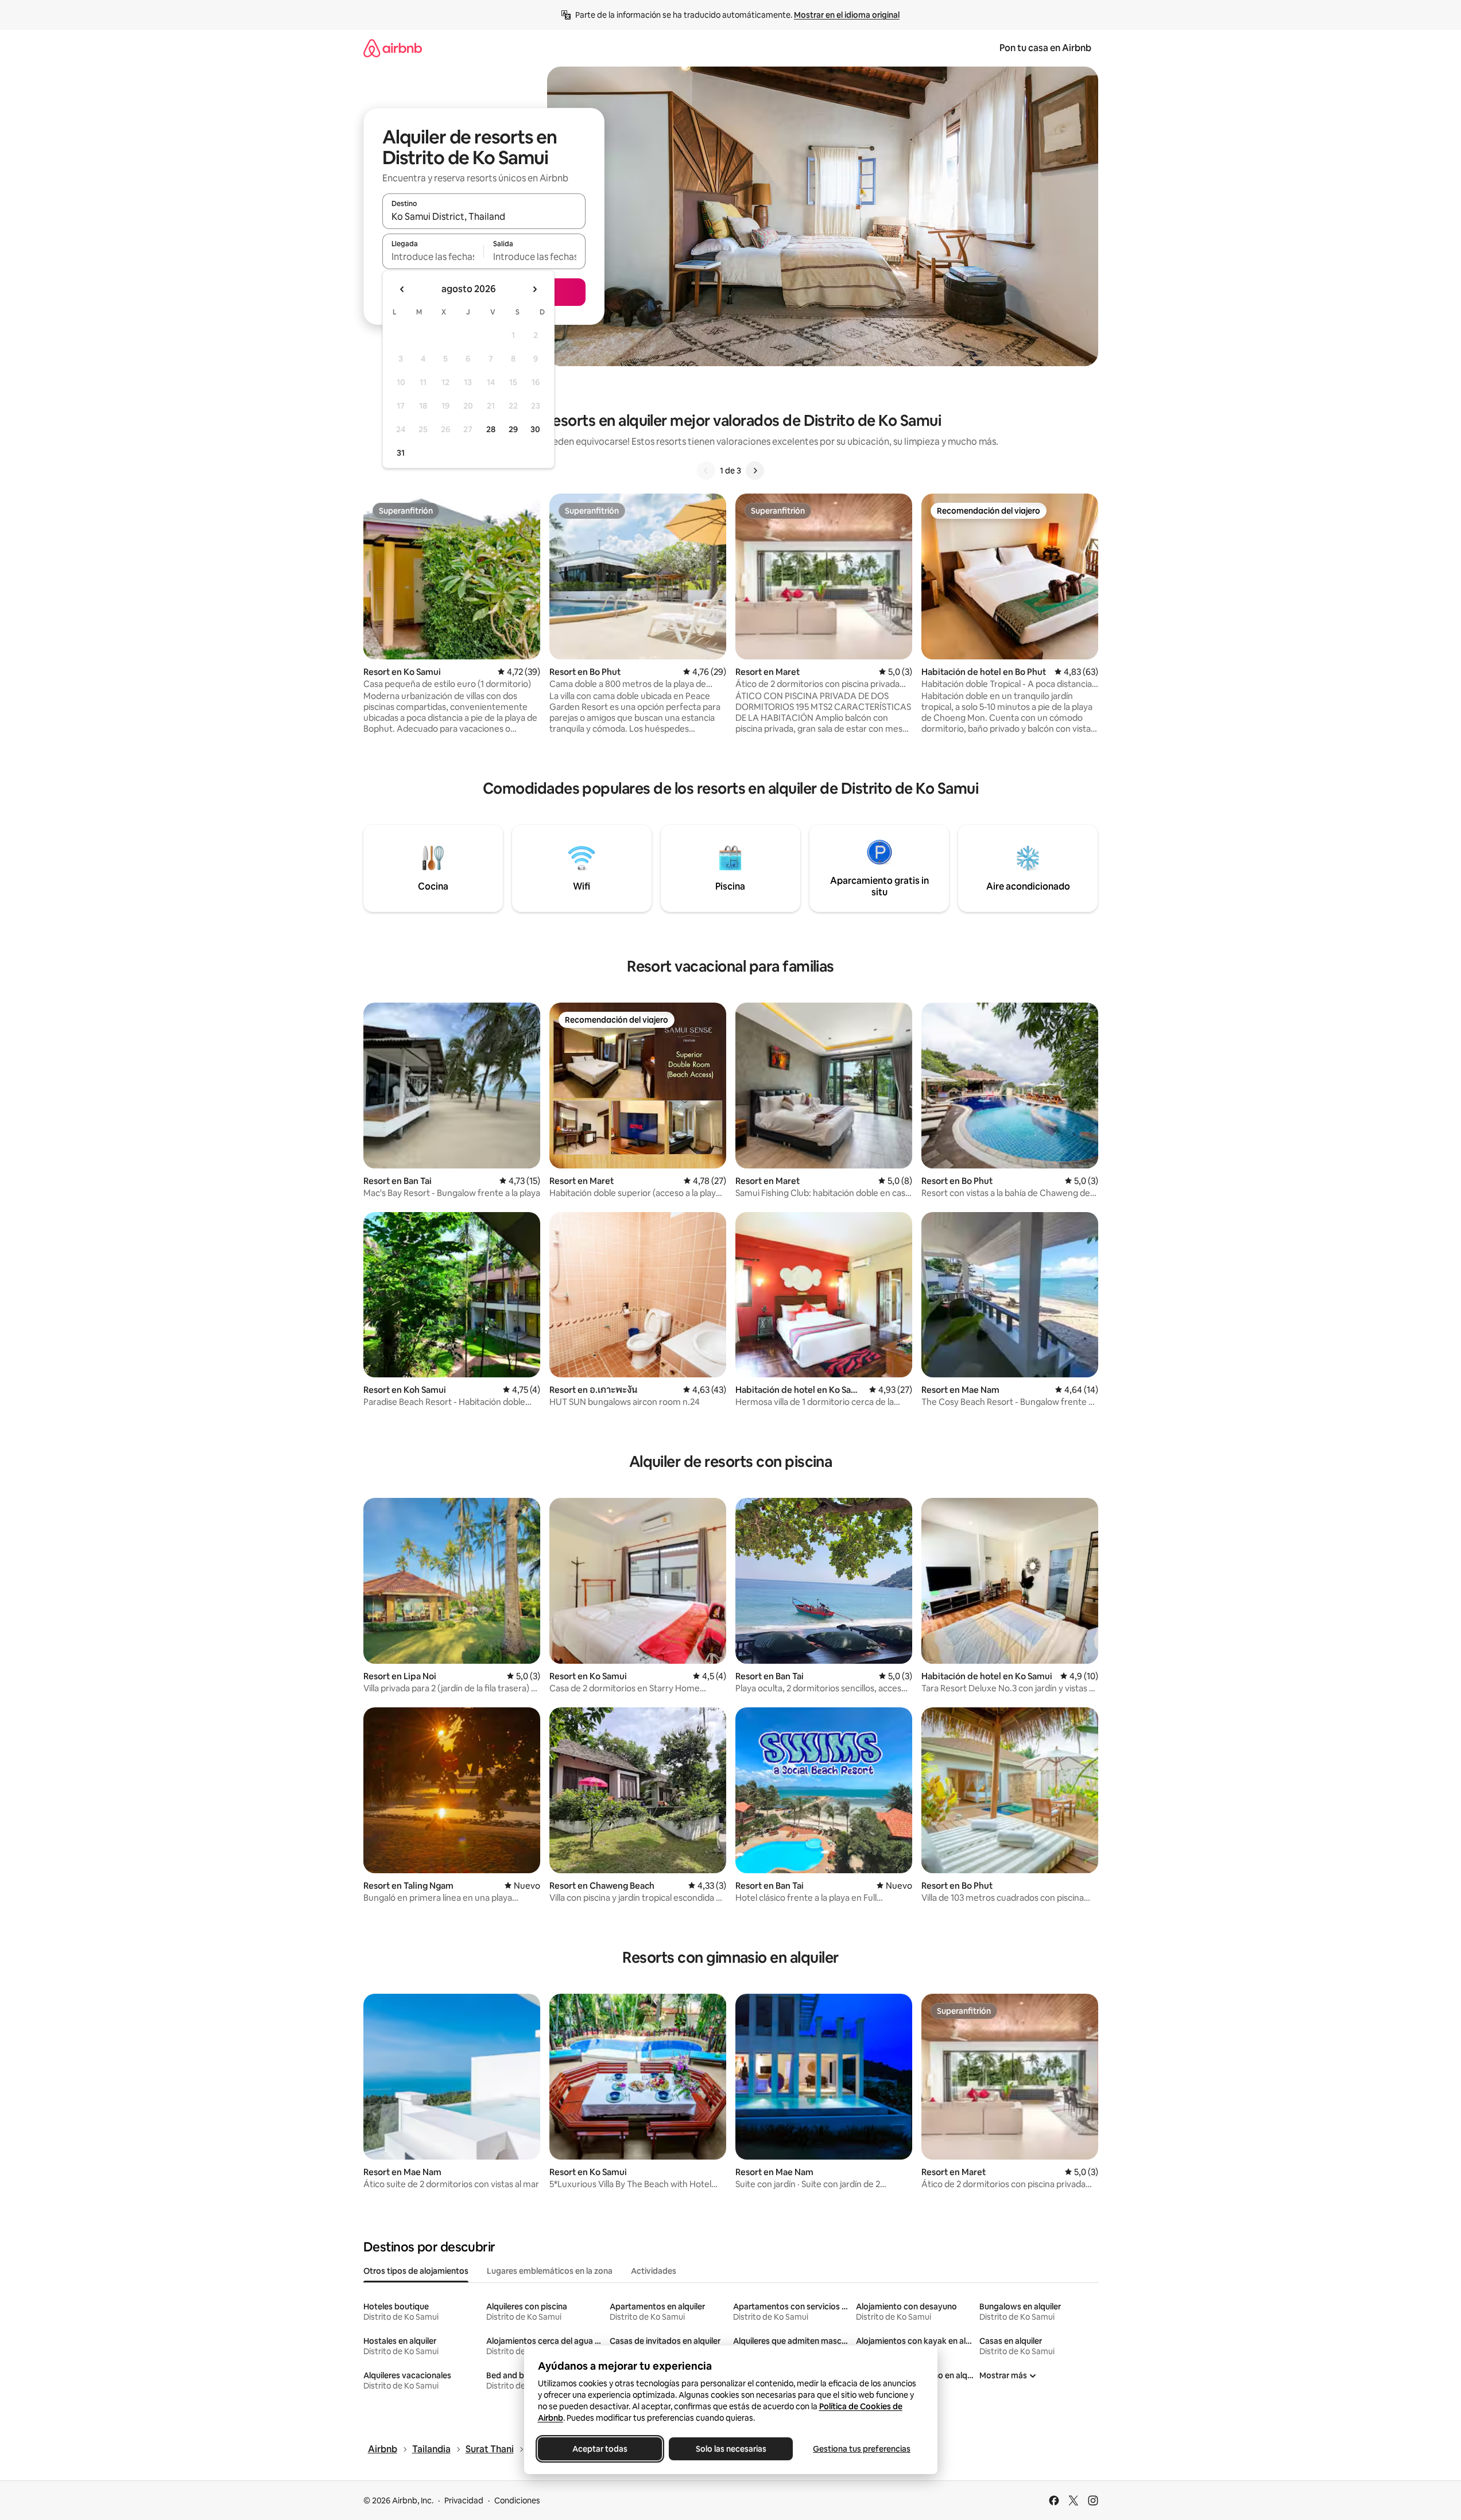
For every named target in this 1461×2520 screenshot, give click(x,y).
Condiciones (517, 2500)
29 (513, 429)
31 (401, 453)
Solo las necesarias (730, 2449)
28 (491, 429)
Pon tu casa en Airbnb (1045, 48)
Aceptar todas (600, 2449)
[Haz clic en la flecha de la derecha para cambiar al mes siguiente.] (534, 289)
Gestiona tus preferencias (862, 2449)
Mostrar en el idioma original (847, 15)
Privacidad (464, 2500)
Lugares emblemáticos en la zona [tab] (550, 2271)
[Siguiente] (755, 471)
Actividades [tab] (654, 2271)
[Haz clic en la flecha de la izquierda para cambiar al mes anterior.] (402, 289)
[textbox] (433, 257)
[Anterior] (706, 471)
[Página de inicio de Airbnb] (393, 48)
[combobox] (484, 216)
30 (535, 429)
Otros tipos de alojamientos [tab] (416, 2271)
